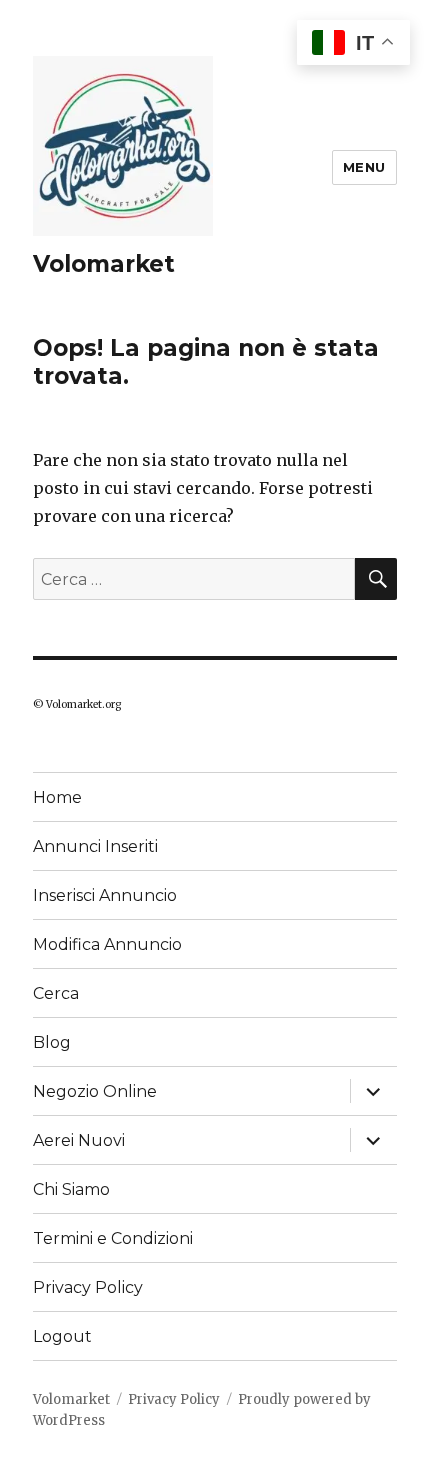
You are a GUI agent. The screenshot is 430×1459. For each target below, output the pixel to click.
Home (57, 797)
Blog (52, 1042)
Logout (62, 1336)
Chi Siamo (71, 1189)
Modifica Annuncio (107, 944)
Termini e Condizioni (113, 1238)
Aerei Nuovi (79, 1140)
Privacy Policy (88, 1287)
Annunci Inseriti (95, 846)
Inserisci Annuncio (105, 895)
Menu (364, 167)
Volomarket (104, 264)
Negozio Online (95, 1091)
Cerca (56, 993)
